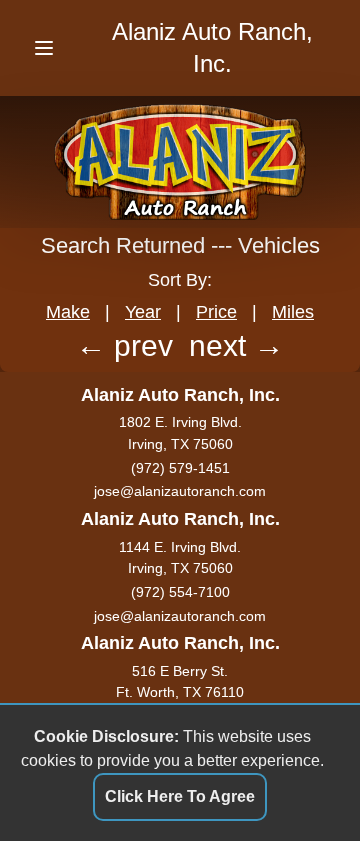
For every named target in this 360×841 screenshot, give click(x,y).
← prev (124, 345)
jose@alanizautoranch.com (180, 491)
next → (236, 345)
